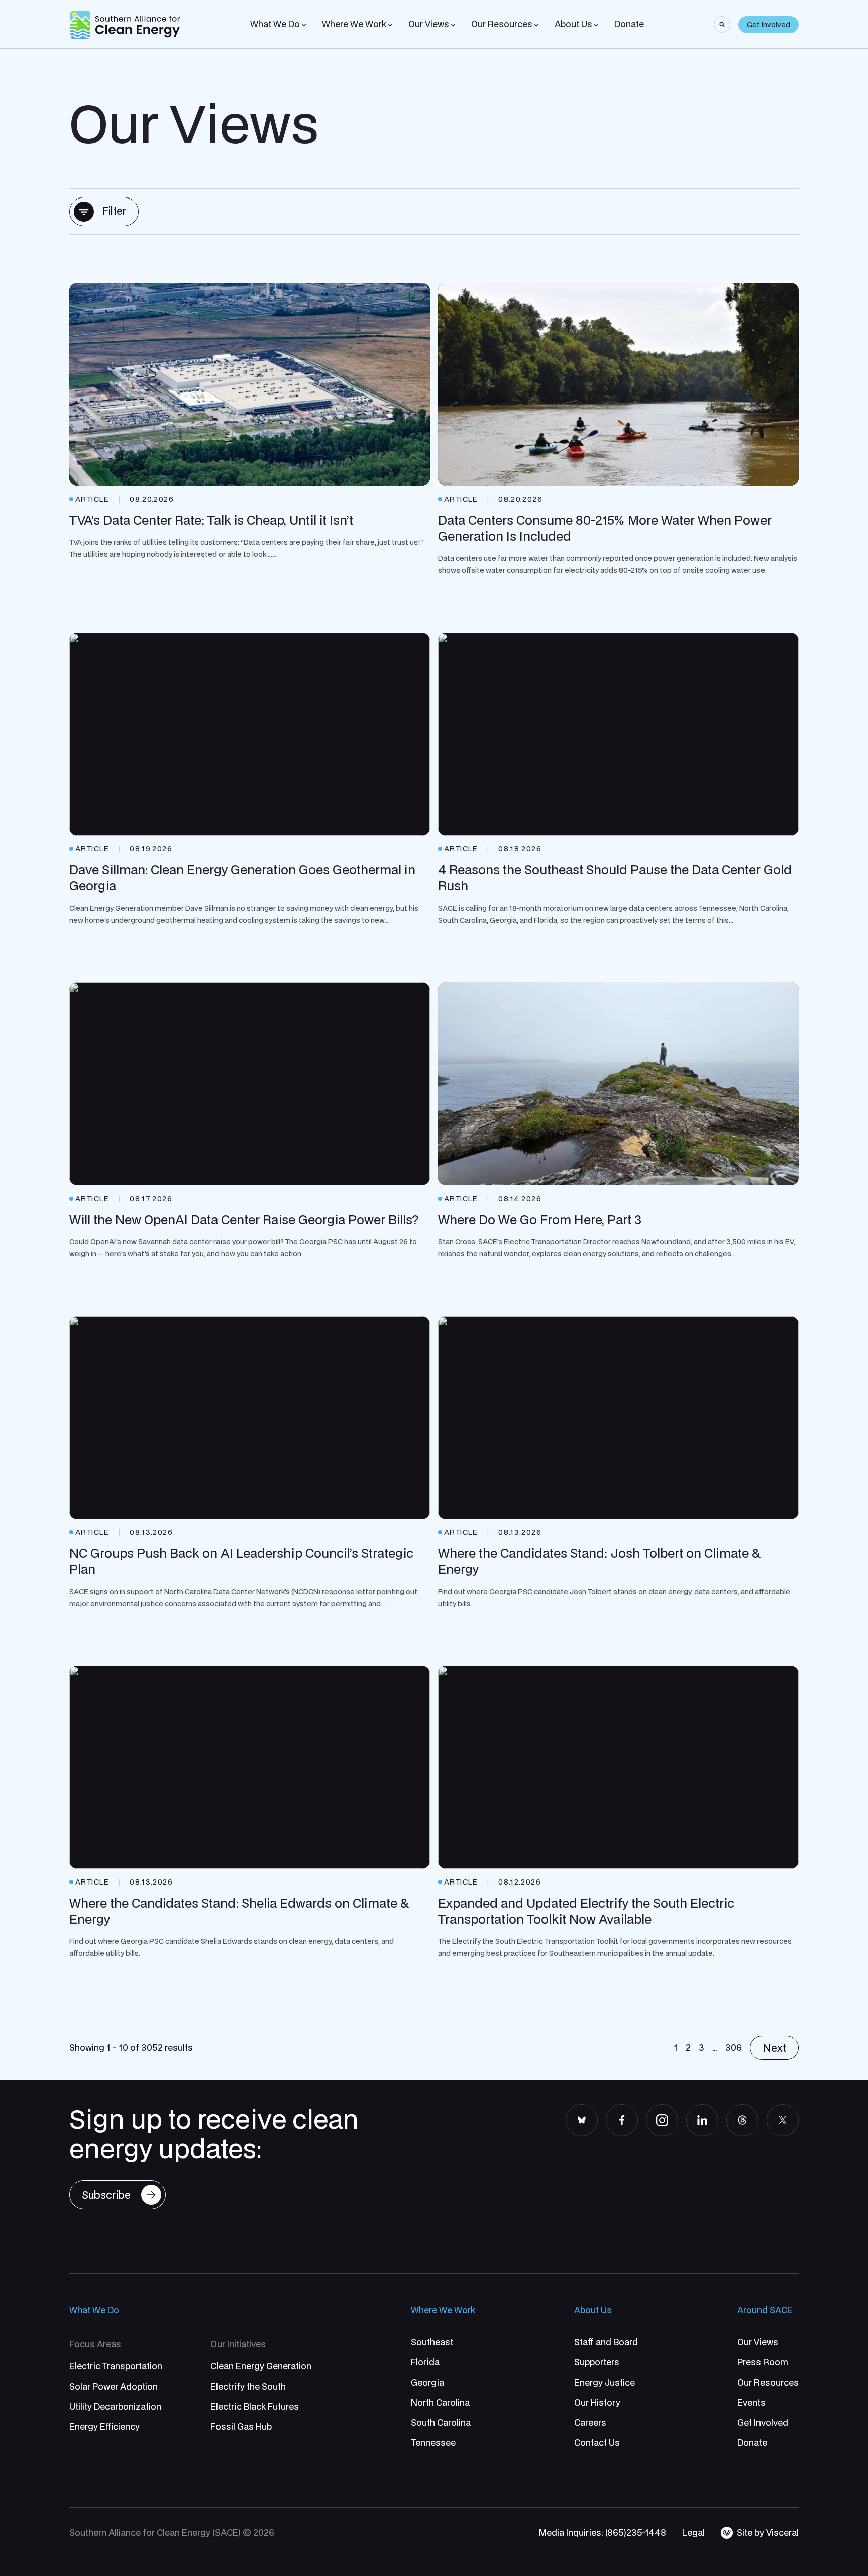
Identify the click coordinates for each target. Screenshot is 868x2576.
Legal (693, 2533)
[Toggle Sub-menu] (304, 25)
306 (734, 2048)
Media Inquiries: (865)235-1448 (603, 2533)
